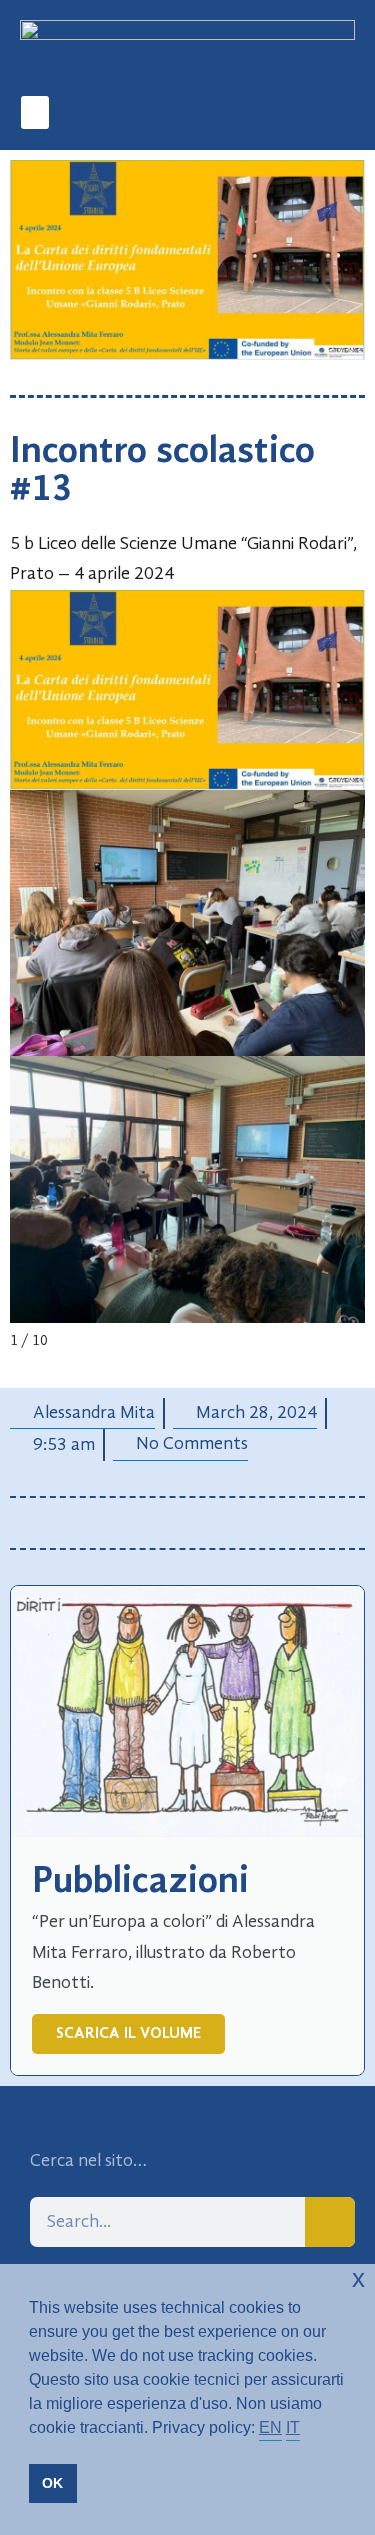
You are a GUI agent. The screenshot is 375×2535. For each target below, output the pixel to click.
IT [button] (293, 2427)
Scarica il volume (128, 2034)
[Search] (330, 2222)
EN (270, 2427)
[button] (35, 112)
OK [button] (52, 2483)
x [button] (358, 2278)
